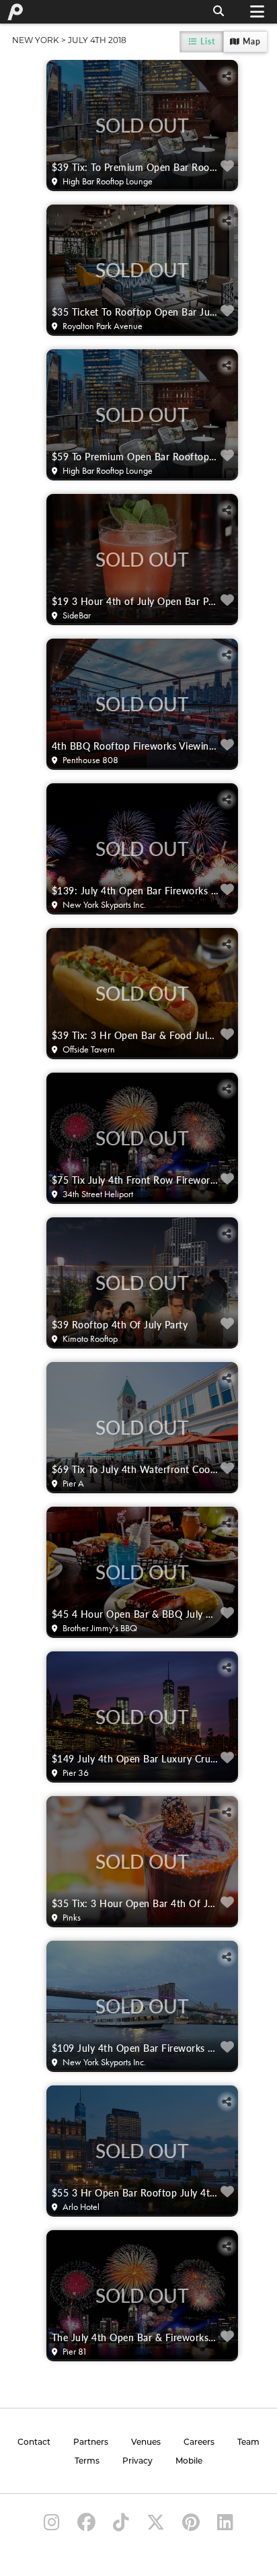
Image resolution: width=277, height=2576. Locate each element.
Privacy (137, 2462)
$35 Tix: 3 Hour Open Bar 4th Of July (135, 1903)
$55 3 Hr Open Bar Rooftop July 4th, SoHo (135, 2192)
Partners (91, 2443)
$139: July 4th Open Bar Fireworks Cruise (135, 890)
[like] (228, 167)
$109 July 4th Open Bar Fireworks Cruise (135, 2048)
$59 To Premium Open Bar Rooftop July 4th (135, 456)
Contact (34, 2443)
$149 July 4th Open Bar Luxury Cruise (135, 1758)
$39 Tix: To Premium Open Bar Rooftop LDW (135, 167)
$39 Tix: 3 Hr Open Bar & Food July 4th (135, 1035)
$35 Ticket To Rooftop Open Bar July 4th (135, 312)
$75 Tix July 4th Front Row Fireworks (135, 1180)
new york (36, 40)
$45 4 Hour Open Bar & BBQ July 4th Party (135, 1614)
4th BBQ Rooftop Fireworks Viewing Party (135, 746)
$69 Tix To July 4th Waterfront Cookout (135, 1469)
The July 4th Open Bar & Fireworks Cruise (135, 2337)
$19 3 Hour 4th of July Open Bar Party (135, 601)
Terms (87, 2462)
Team (248, 2443)
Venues (146, 2443)
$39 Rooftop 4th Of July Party (120, 1324)
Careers (199, 2443)
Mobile (189, 2462)
